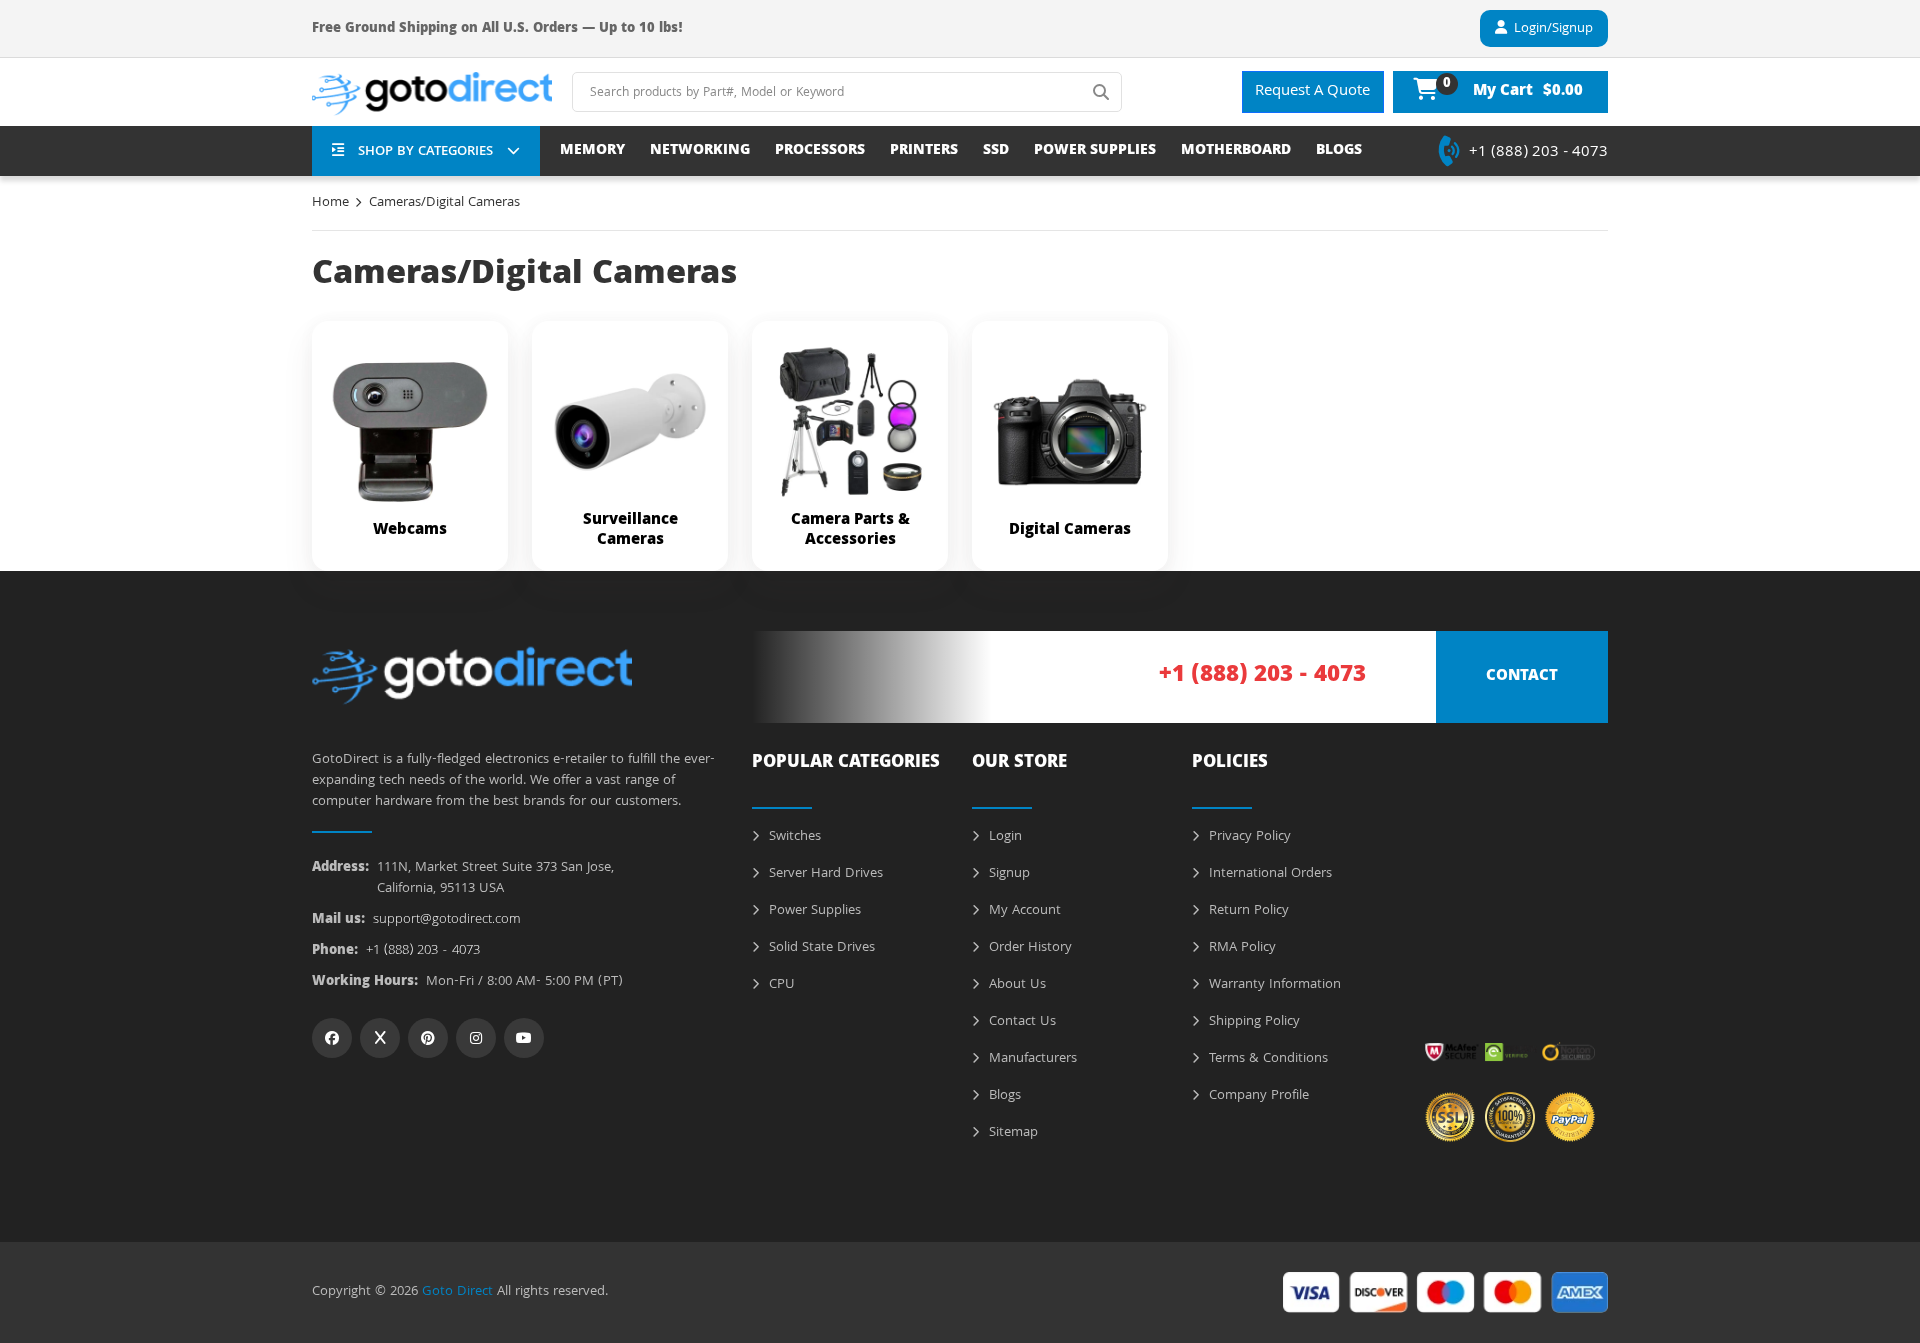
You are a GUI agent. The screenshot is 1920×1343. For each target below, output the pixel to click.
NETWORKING (700, 151)
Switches (793, 837)
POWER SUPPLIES (1095, 151)
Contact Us (1020, 1022)
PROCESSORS (820, 151)
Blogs (1003, 1096)
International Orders (1268, 874)
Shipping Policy (1252, 1022)
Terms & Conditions (1266, 1059)
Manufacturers (1031, 1059)
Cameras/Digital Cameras (444, 203)
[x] (380, 1038)
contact (1522, 677)
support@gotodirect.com (447, 920)
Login (1003, 837)
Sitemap (1011, 1133)
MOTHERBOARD (1236, 151)
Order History (1028, 948)
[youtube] (524, 1038)
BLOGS (1339, 151)
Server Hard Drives (824, 874)
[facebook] (332, 1038)
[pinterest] (428, 1038)
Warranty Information (1273, 985)
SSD (996, 151)
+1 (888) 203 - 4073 (1538, 153)
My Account (1023, 911)
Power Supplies (813, 911)
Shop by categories (425, 152)
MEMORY (592, 151)
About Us (1015, 985)
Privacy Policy (1248, 837)
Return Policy (1247, 911)
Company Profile (1257, 1096)
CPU (780, 985)
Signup (1007, 874)
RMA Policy (1240, 948)
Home (330, 203)
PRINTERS (924, 151)
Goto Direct (457, 1292)
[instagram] (476, 1038)
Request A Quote (1312, 92)
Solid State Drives (820, 948)
